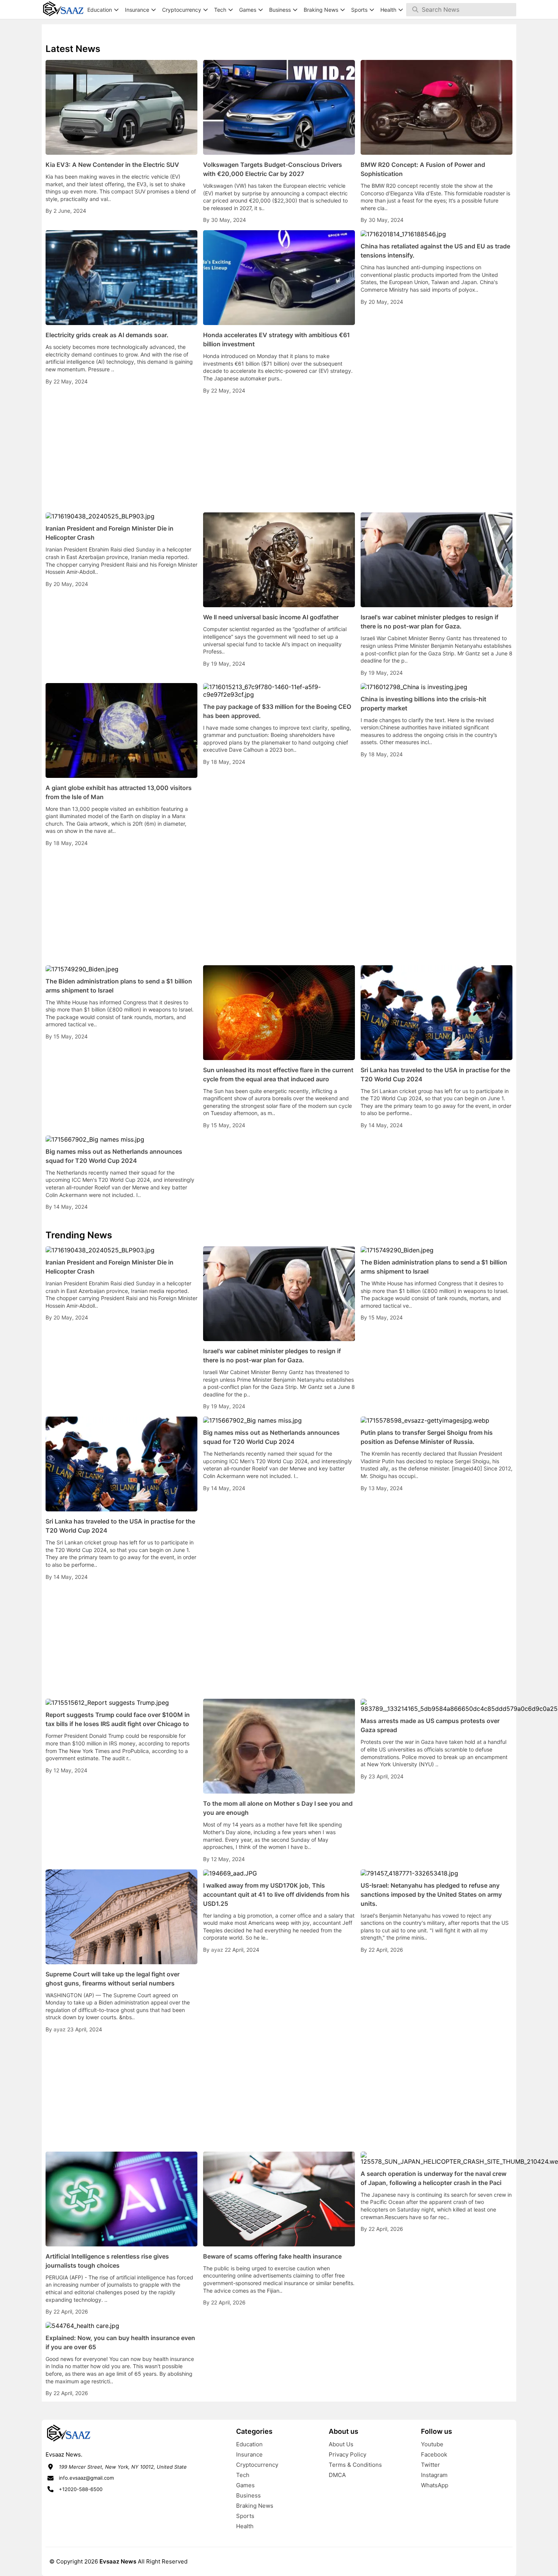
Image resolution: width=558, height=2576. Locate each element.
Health (245, 2526)
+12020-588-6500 (81, 2489)
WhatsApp (435, 2485)
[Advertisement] (279, 454)
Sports (245, 2516)
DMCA (337, 2475)
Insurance (249, 2454)
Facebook (434, 2454)
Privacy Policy (348, 2454)
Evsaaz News (118, 2561)
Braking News (255, 2506)
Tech (243, 2475)
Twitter (430, 2465)
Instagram (434, 2475)
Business (248, 2495)
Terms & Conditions (355, 2465)
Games (245, 2485)
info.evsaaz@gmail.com (86, 2478)
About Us (341, 2444)
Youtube (432, 2444)
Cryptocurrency (257, 2465)
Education (249, 2444)
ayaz (60, 2029)
